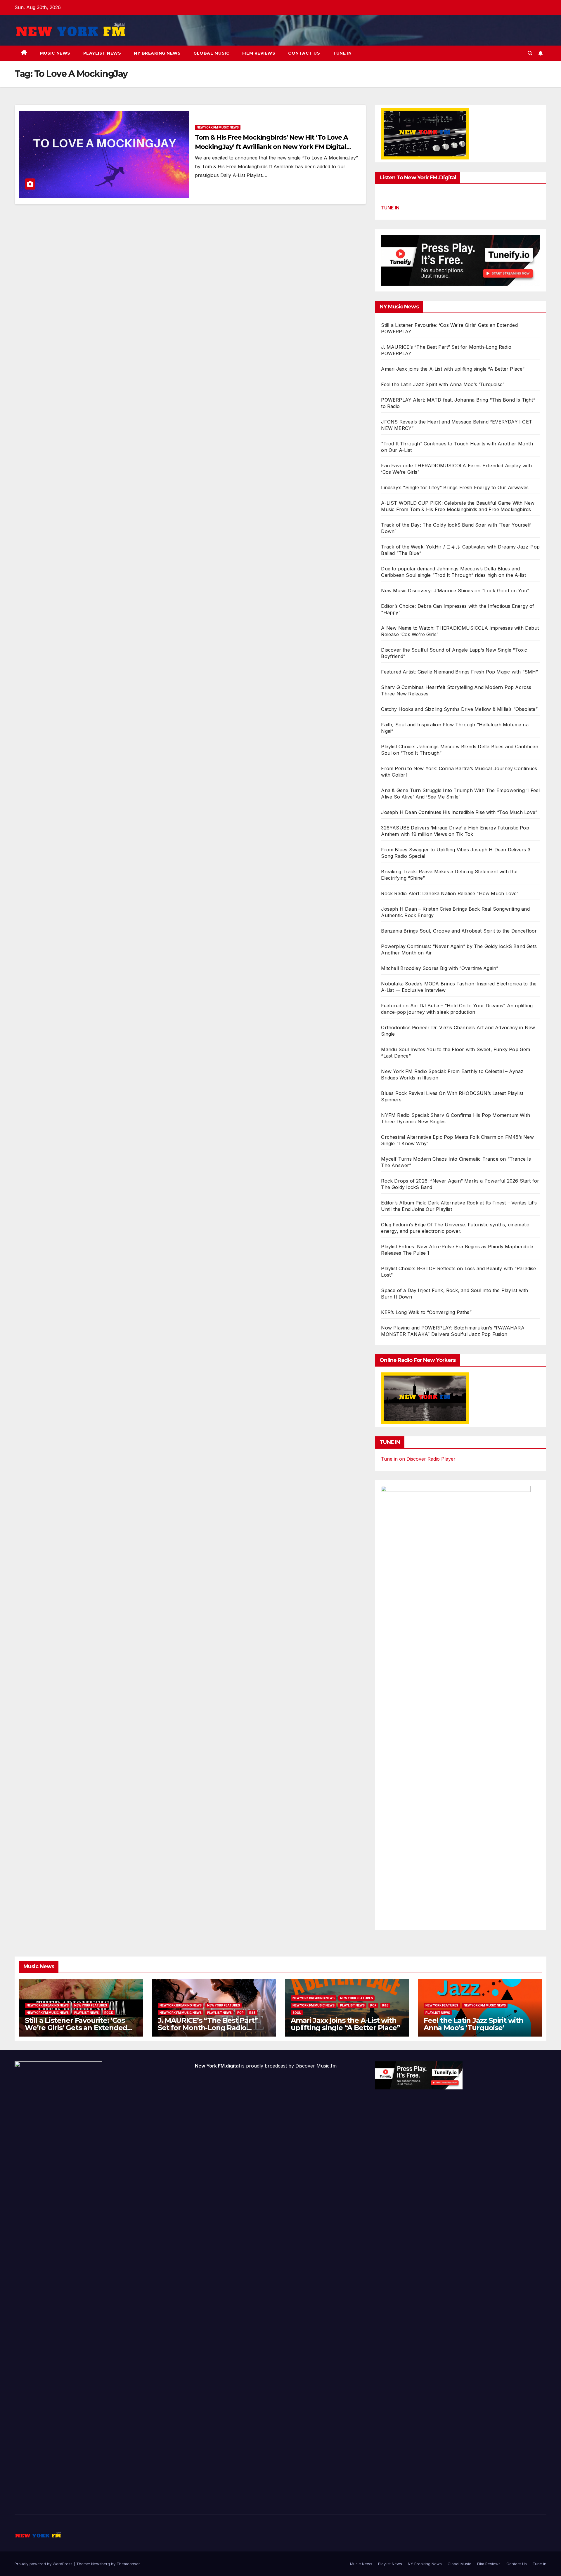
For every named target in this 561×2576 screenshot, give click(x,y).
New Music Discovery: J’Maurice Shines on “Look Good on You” (455, 591)
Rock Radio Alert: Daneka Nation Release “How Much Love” (450, 893)
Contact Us (304, 53)
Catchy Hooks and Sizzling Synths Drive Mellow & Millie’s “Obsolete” (459, 709)
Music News (55, 53)
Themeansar (128, 2564)
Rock (109, 2013)
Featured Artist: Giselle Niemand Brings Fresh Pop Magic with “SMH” (459, 672)
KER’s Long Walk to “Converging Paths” (426, 1312)
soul (297, 2013)
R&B (252, 2013)
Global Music (211, 53)
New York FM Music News (218, 127)
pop (240, 2013)
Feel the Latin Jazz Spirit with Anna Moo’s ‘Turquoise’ (442, 384)
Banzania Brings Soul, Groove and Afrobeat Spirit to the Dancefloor (459, 931)
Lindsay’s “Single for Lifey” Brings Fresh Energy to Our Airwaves (455, 487)
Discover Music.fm (316, 2066)
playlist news (86, 2013)
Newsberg (101, 2564)
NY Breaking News (157, 53)
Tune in (342, 53)
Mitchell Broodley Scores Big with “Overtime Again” (440, 968)
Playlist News (102, 53)
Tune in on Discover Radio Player (418, 1459)
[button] (530, 53)
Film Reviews (259, 53)
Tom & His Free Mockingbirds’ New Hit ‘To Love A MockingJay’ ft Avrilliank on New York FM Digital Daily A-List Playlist (271, 147)
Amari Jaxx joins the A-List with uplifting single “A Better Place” (453, 369)
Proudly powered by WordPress (44, 2564)
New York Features (91, 2005)
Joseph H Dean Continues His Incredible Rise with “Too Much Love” (459, 812)
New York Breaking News (48, 2005)
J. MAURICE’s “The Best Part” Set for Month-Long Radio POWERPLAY (208, 2028)
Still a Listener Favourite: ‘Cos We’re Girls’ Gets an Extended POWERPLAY (76, 2028)
